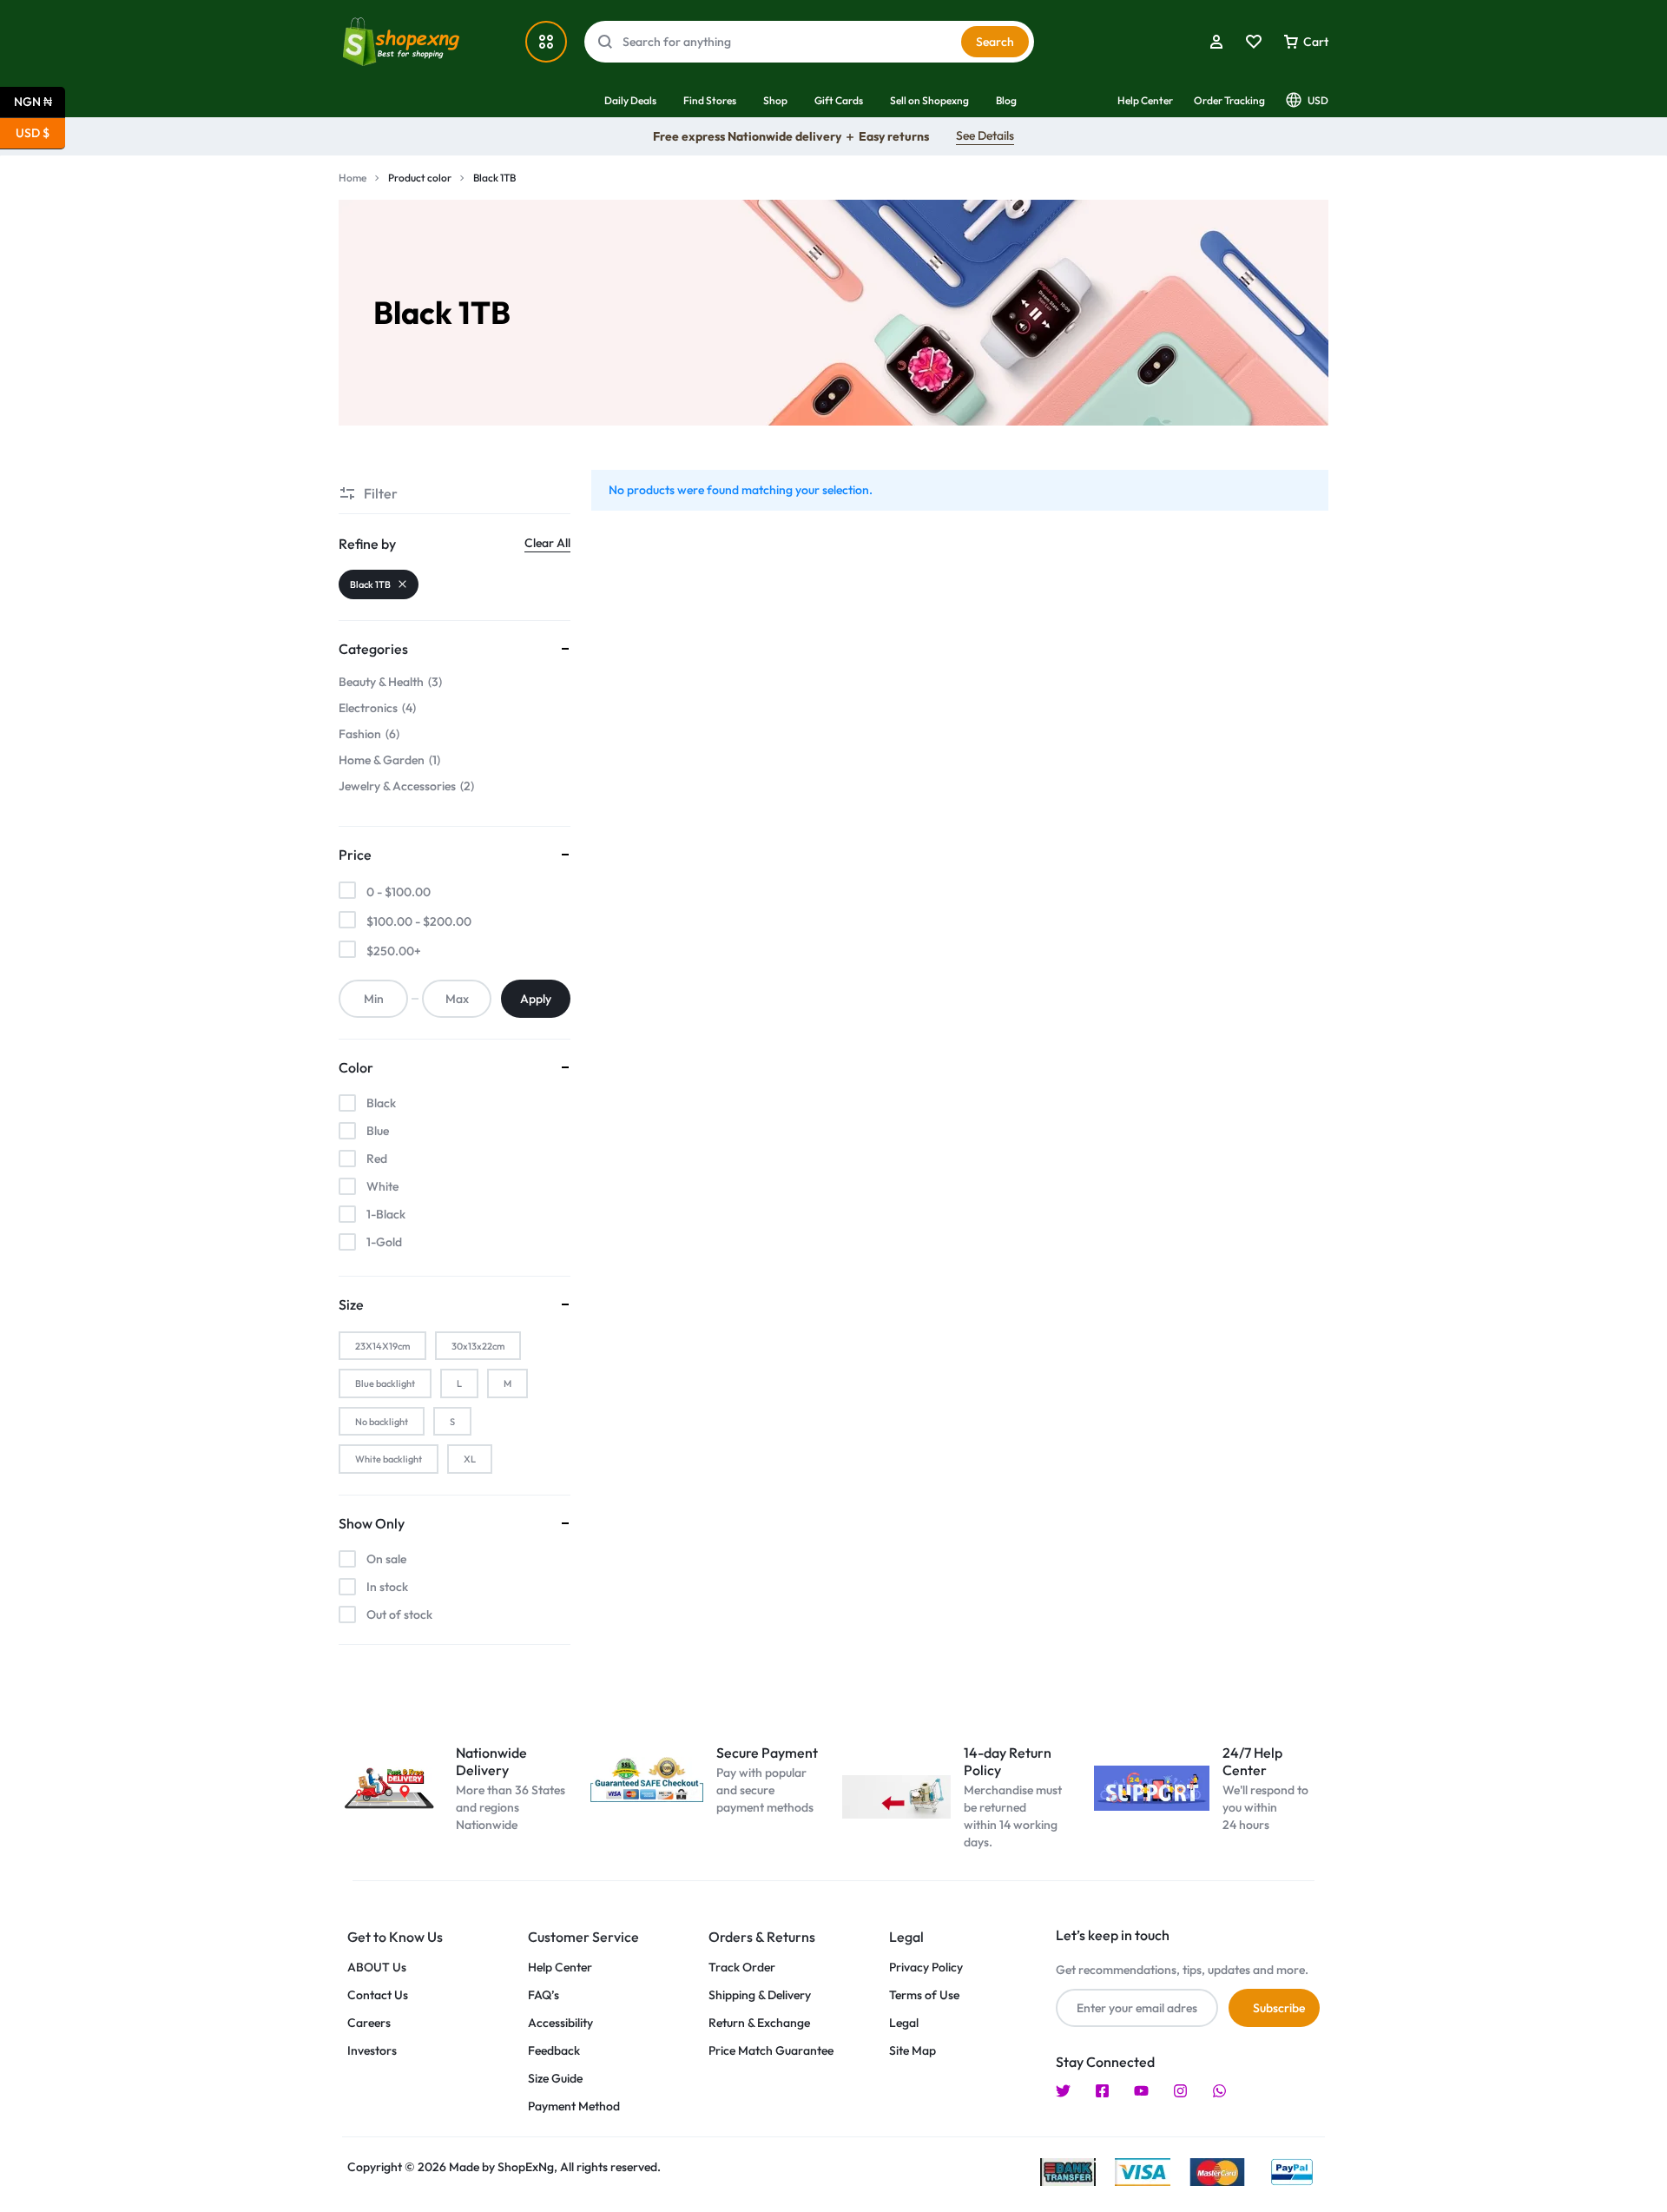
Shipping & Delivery (760, 1995)
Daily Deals (630, 100)
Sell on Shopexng (929, 100)
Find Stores (710, 100)
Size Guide (555, 2079)
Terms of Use (924, 1995)
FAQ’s (544, 1995)
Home (353, 178)
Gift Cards (839, 100)
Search (995, 42)
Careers (369, 2023)
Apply (536, 999)
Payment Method (574, 2106)
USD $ (40, 132)
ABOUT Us (377, 1968)
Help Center (1145, 100)
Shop (775, 100)
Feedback (554, 2051)
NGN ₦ (40, 100)
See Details (985, 135)
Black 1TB (370, 584)
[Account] (1216, 42)
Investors (372, 2051)
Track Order (742, 1968)
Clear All (547, 543)
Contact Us (378, 1995)
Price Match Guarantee (771, 2051)
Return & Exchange (759, 2023)
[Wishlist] (1254, 42)
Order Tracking (1229, 100)
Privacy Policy (926, 1968)
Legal (904, 2023)
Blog (1006, 100)
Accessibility (560, 2023)
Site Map (913, 2051)
